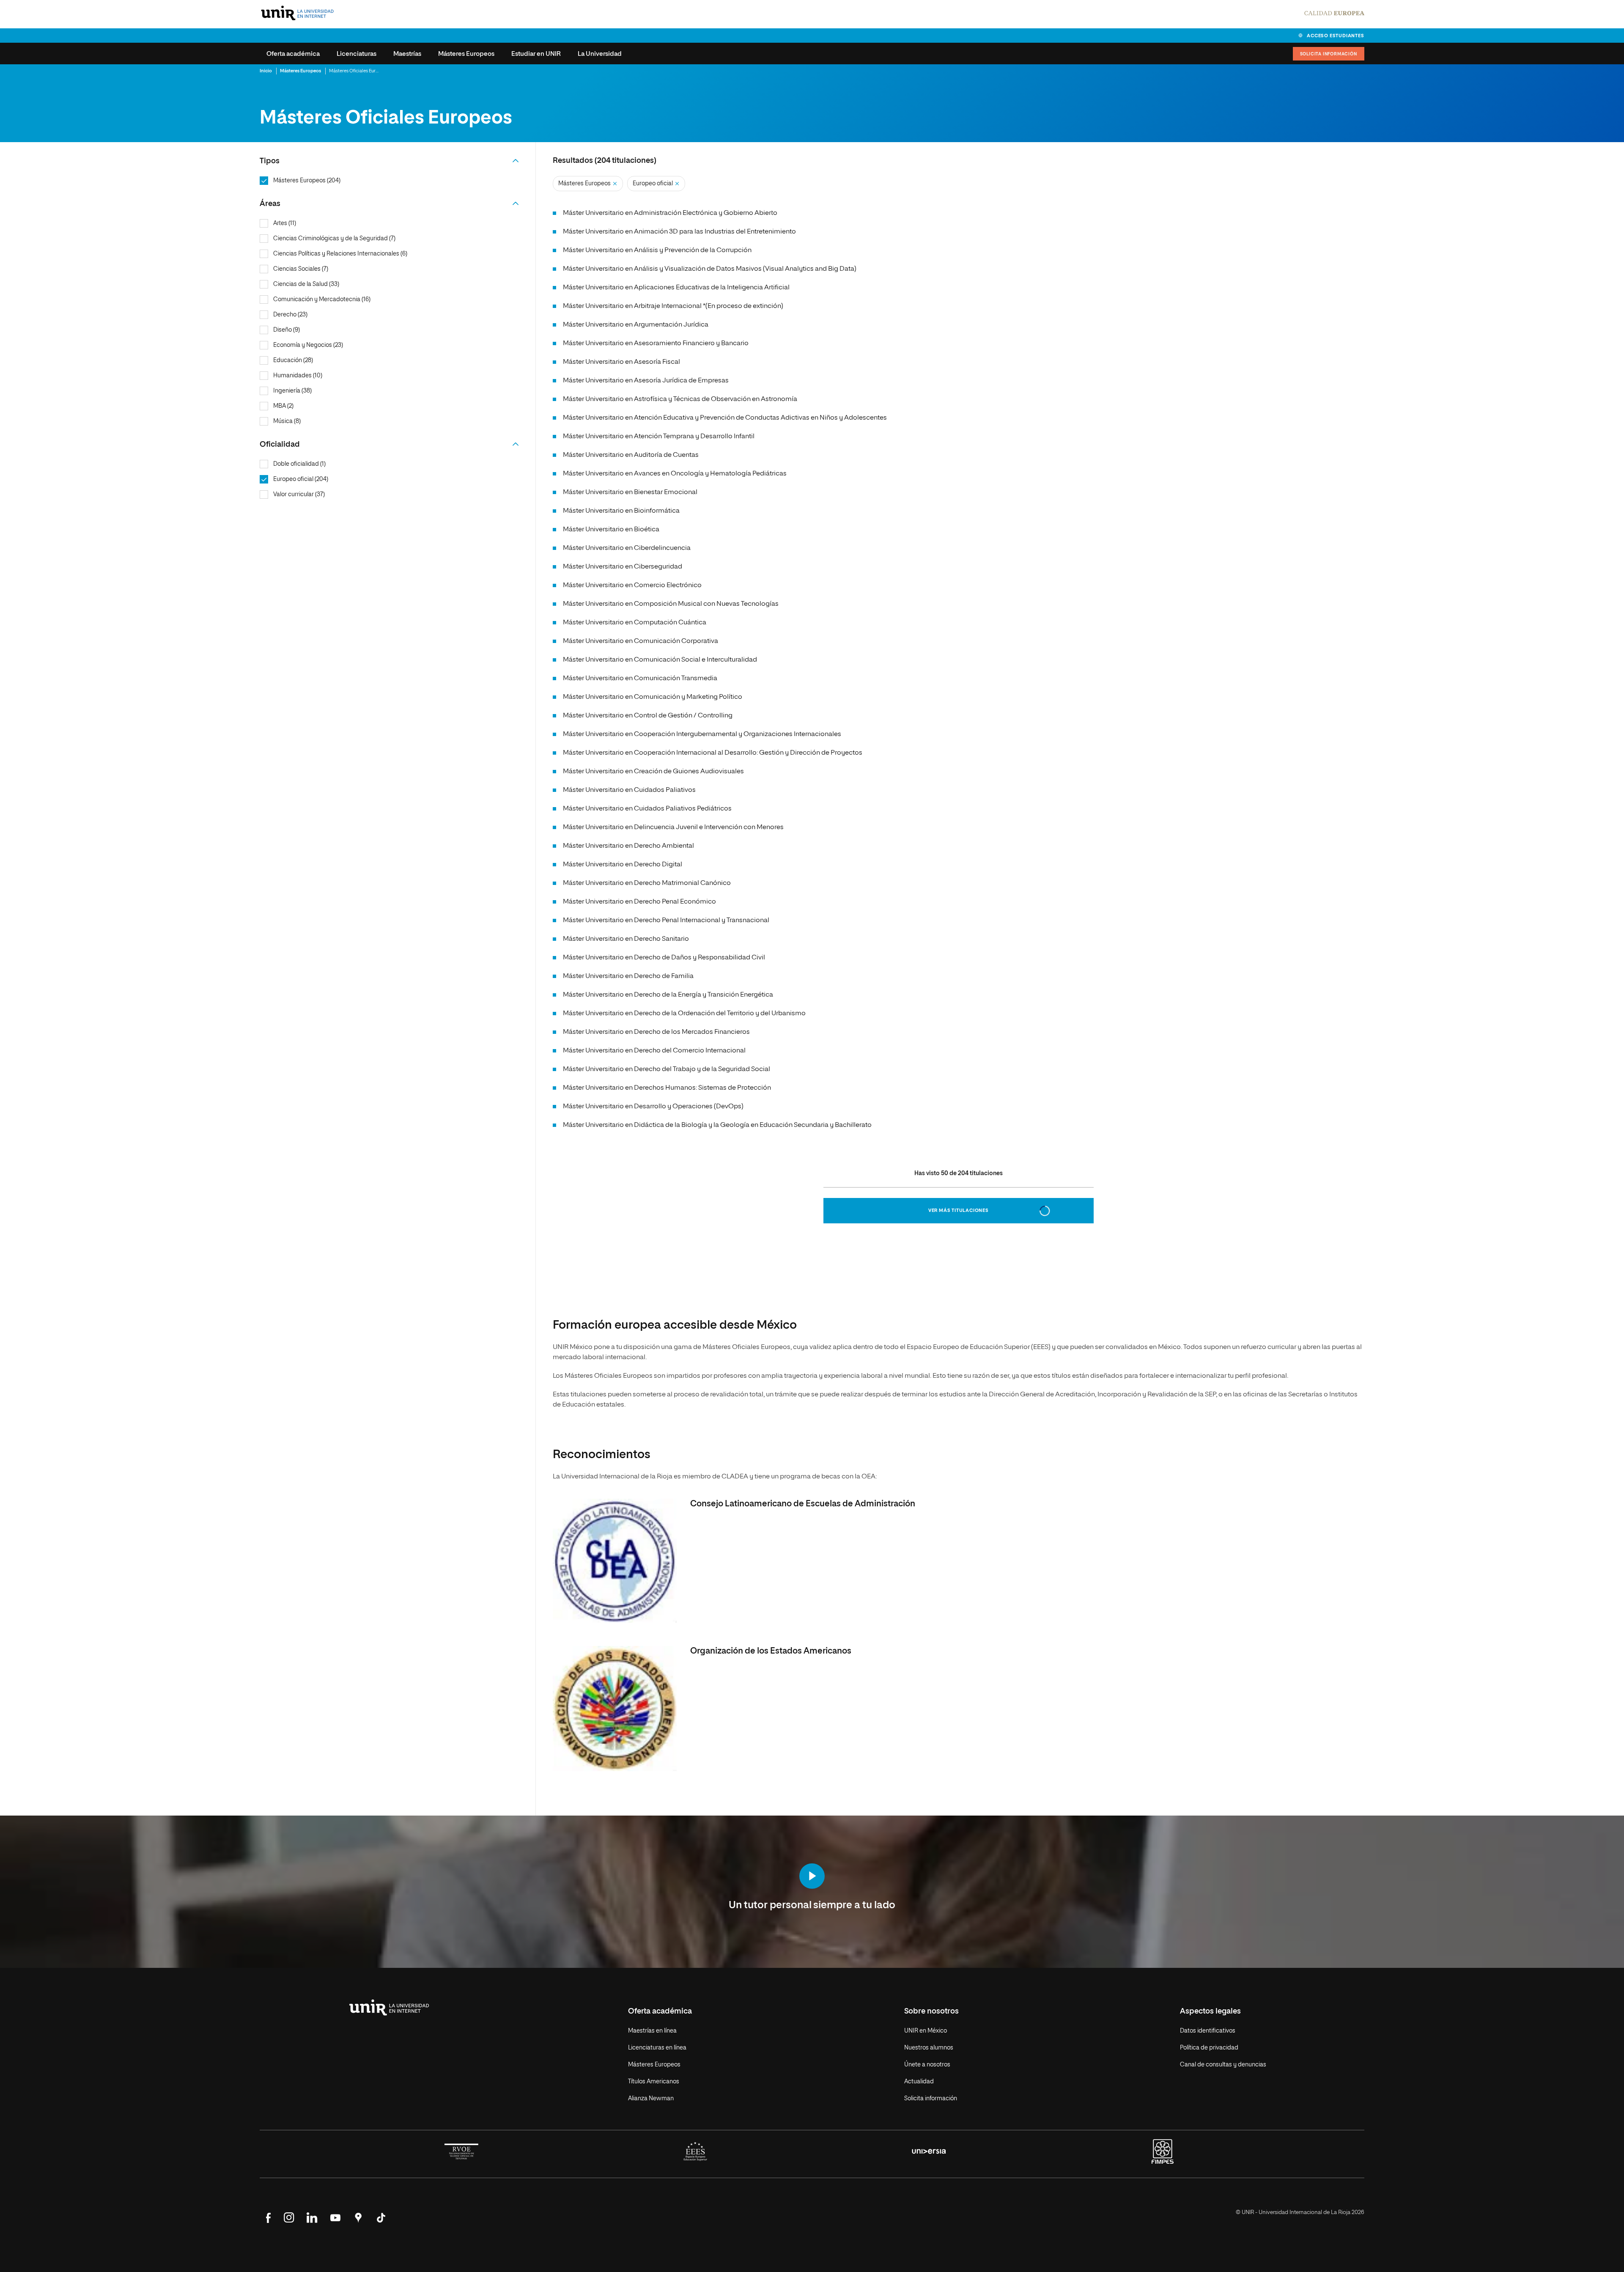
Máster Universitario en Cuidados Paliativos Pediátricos (647, 809)
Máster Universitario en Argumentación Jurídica (636, 325)
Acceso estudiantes (1335, 36)
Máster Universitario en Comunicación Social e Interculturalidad (660, 660)
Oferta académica (293, 54)
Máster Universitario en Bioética (611, 530)
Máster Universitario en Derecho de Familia (628, 976)
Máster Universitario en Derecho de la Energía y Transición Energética (668, 995)
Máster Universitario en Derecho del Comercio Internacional (654, 1051)
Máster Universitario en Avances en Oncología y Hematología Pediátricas (675, 474)
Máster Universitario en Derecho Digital (623, 865)
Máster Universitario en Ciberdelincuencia (627, 548)
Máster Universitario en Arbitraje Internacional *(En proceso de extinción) (673, 306)
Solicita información (1329, 54)
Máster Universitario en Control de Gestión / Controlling (648, 716)
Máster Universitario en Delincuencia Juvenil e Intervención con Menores (673, 827)
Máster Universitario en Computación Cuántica (635, 623)
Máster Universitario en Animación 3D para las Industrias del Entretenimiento (679, 232)
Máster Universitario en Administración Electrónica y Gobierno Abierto (670, 213)
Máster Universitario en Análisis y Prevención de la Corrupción (657, 250)
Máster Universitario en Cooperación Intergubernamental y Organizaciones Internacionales (702, 734)
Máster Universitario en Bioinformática (621, 511)
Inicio (266, 71)
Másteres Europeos (466, 54)
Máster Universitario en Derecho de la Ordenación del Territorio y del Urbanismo (684, 1014)
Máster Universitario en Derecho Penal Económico (639, 902)
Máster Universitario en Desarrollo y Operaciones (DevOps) (653, 1107)
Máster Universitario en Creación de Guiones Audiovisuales (653, 772)
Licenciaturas (357, 54)
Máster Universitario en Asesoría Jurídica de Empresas (646, 381)
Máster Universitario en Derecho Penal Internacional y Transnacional (666, 920)
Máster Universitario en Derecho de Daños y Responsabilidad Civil (664, 958)
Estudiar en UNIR (536, 54)
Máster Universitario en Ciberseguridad (623, 567)
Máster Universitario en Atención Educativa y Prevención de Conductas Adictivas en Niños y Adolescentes (725, 418)
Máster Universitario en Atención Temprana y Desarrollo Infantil (659, 437)
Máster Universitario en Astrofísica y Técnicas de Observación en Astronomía (680, 399)
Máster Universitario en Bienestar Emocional (630, 492)
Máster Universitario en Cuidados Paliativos (629, 790)
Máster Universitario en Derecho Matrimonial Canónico (647, 883)
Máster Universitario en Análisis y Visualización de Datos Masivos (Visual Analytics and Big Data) (710, 269)
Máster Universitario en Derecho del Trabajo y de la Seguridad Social (667, 1069)
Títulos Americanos (654, 2082)
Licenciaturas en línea (657, 2048)
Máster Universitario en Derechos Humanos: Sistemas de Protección (667, 1088)
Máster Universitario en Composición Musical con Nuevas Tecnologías (671, 604)
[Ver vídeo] (812, 1877)
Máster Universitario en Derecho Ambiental (628, 846)
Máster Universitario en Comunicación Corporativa (641, 641)
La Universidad (600, 54)
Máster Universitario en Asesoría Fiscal (621, 362)
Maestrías (407, 54)
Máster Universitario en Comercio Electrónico (632, 585)
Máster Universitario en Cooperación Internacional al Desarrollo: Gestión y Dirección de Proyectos (713, 753)
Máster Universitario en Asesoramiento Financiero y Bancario (656, 343)
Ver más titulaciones (959, 1210)
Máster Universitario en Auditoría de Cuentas (631, 455)
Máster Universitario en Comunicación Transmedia (640, 679)
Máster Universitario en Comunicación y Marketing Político (653, 697)
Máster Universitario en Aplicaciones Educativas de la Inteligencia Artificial (676, 288)
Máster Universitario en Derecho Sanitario (626, 939)
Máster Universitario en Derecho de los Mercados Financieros (656, 1032)
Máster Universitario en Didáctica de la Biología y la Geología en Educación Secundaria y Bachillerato (717, 1125)
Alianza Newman (651, 2099)
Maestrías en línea (652, 2031)
